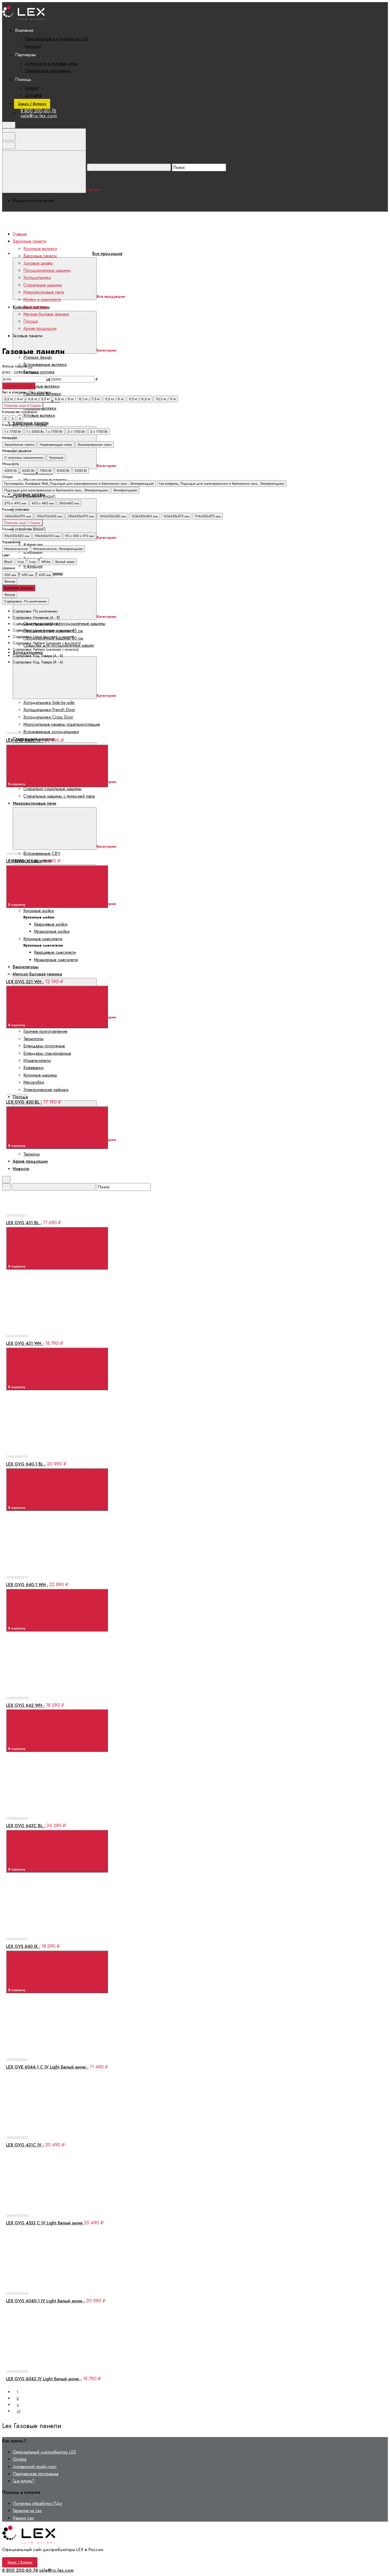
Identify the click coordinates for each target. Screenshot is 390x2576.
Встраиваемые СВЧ (42, 853)
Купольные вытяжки (41, 386)
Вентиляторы (26, 967)
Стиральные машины (43, 285)
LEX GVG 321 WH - (25, 982)
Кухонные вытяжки (40, 249)
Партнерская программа (47, 71)
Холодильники (37, 277)
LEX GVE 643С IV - (25, 740)
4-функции (33, 544)
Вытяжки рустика (39, 372)
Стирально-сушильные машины (52, 789)
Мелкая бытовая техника (37, 974)
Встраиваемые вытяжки (45, 364)
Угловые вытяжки (39, 415)
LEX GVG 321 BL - (24, 861)
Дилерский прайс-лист (35, 2467)
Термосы (32, 1154)
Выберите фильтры (19, 386)
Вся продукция (107, 254)
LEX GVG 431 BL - (24, 1223)
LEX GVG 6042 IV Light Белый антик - (44, 2379)
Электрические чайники (46, 1090)
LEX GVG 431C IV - (25, 2145)
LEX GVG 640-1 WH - (27, 1585)
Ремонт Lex (23, 2518)
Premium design (38, 357)
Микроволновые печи (44, 292)
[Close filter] (30, 368)
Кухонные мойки (39, 911)
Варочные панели (40, 256)
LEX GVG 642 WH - (25, 1705)
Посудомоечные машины (47, 270)
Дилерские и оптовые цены (51, 64)
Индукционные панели (45, 480)
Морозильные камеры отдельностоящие (62, 724)
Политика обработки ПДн (37, 2503)
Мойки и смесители (42, 299)
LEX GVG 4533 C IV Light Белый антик (44, 2223)
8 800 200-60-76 (38, 111)
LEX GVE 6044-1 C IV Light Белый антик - (47, 2067)
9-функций (33, 566)
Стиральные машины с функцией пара (59, 796)
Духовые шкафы (38, 263)
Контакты (33, 46)
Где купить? (24, 2481)
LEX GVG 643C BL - (26, 1826)
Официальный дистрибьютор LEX (56, 39)
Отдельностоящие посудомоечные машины (64, 624)
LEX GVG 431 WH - (25, 1343)
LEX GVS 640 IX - (23, 1946)
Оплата (31, 88)
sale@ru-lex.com (39, 116)
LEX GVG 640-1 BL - (26, 1464)
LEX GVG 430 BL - (24, 1102)
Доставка (33, 95)
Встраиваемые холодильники (51, 732)
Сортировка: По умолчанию (25, 601)
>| (18, 2411)
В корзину (17, 784)
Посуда (20, 1097)
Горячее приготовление (45, 1031)
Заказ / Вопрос (32, 104)
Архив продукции (40, 328)
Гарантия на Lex (27, 2511)
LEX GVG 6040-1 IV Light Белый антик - (46, 2301)
